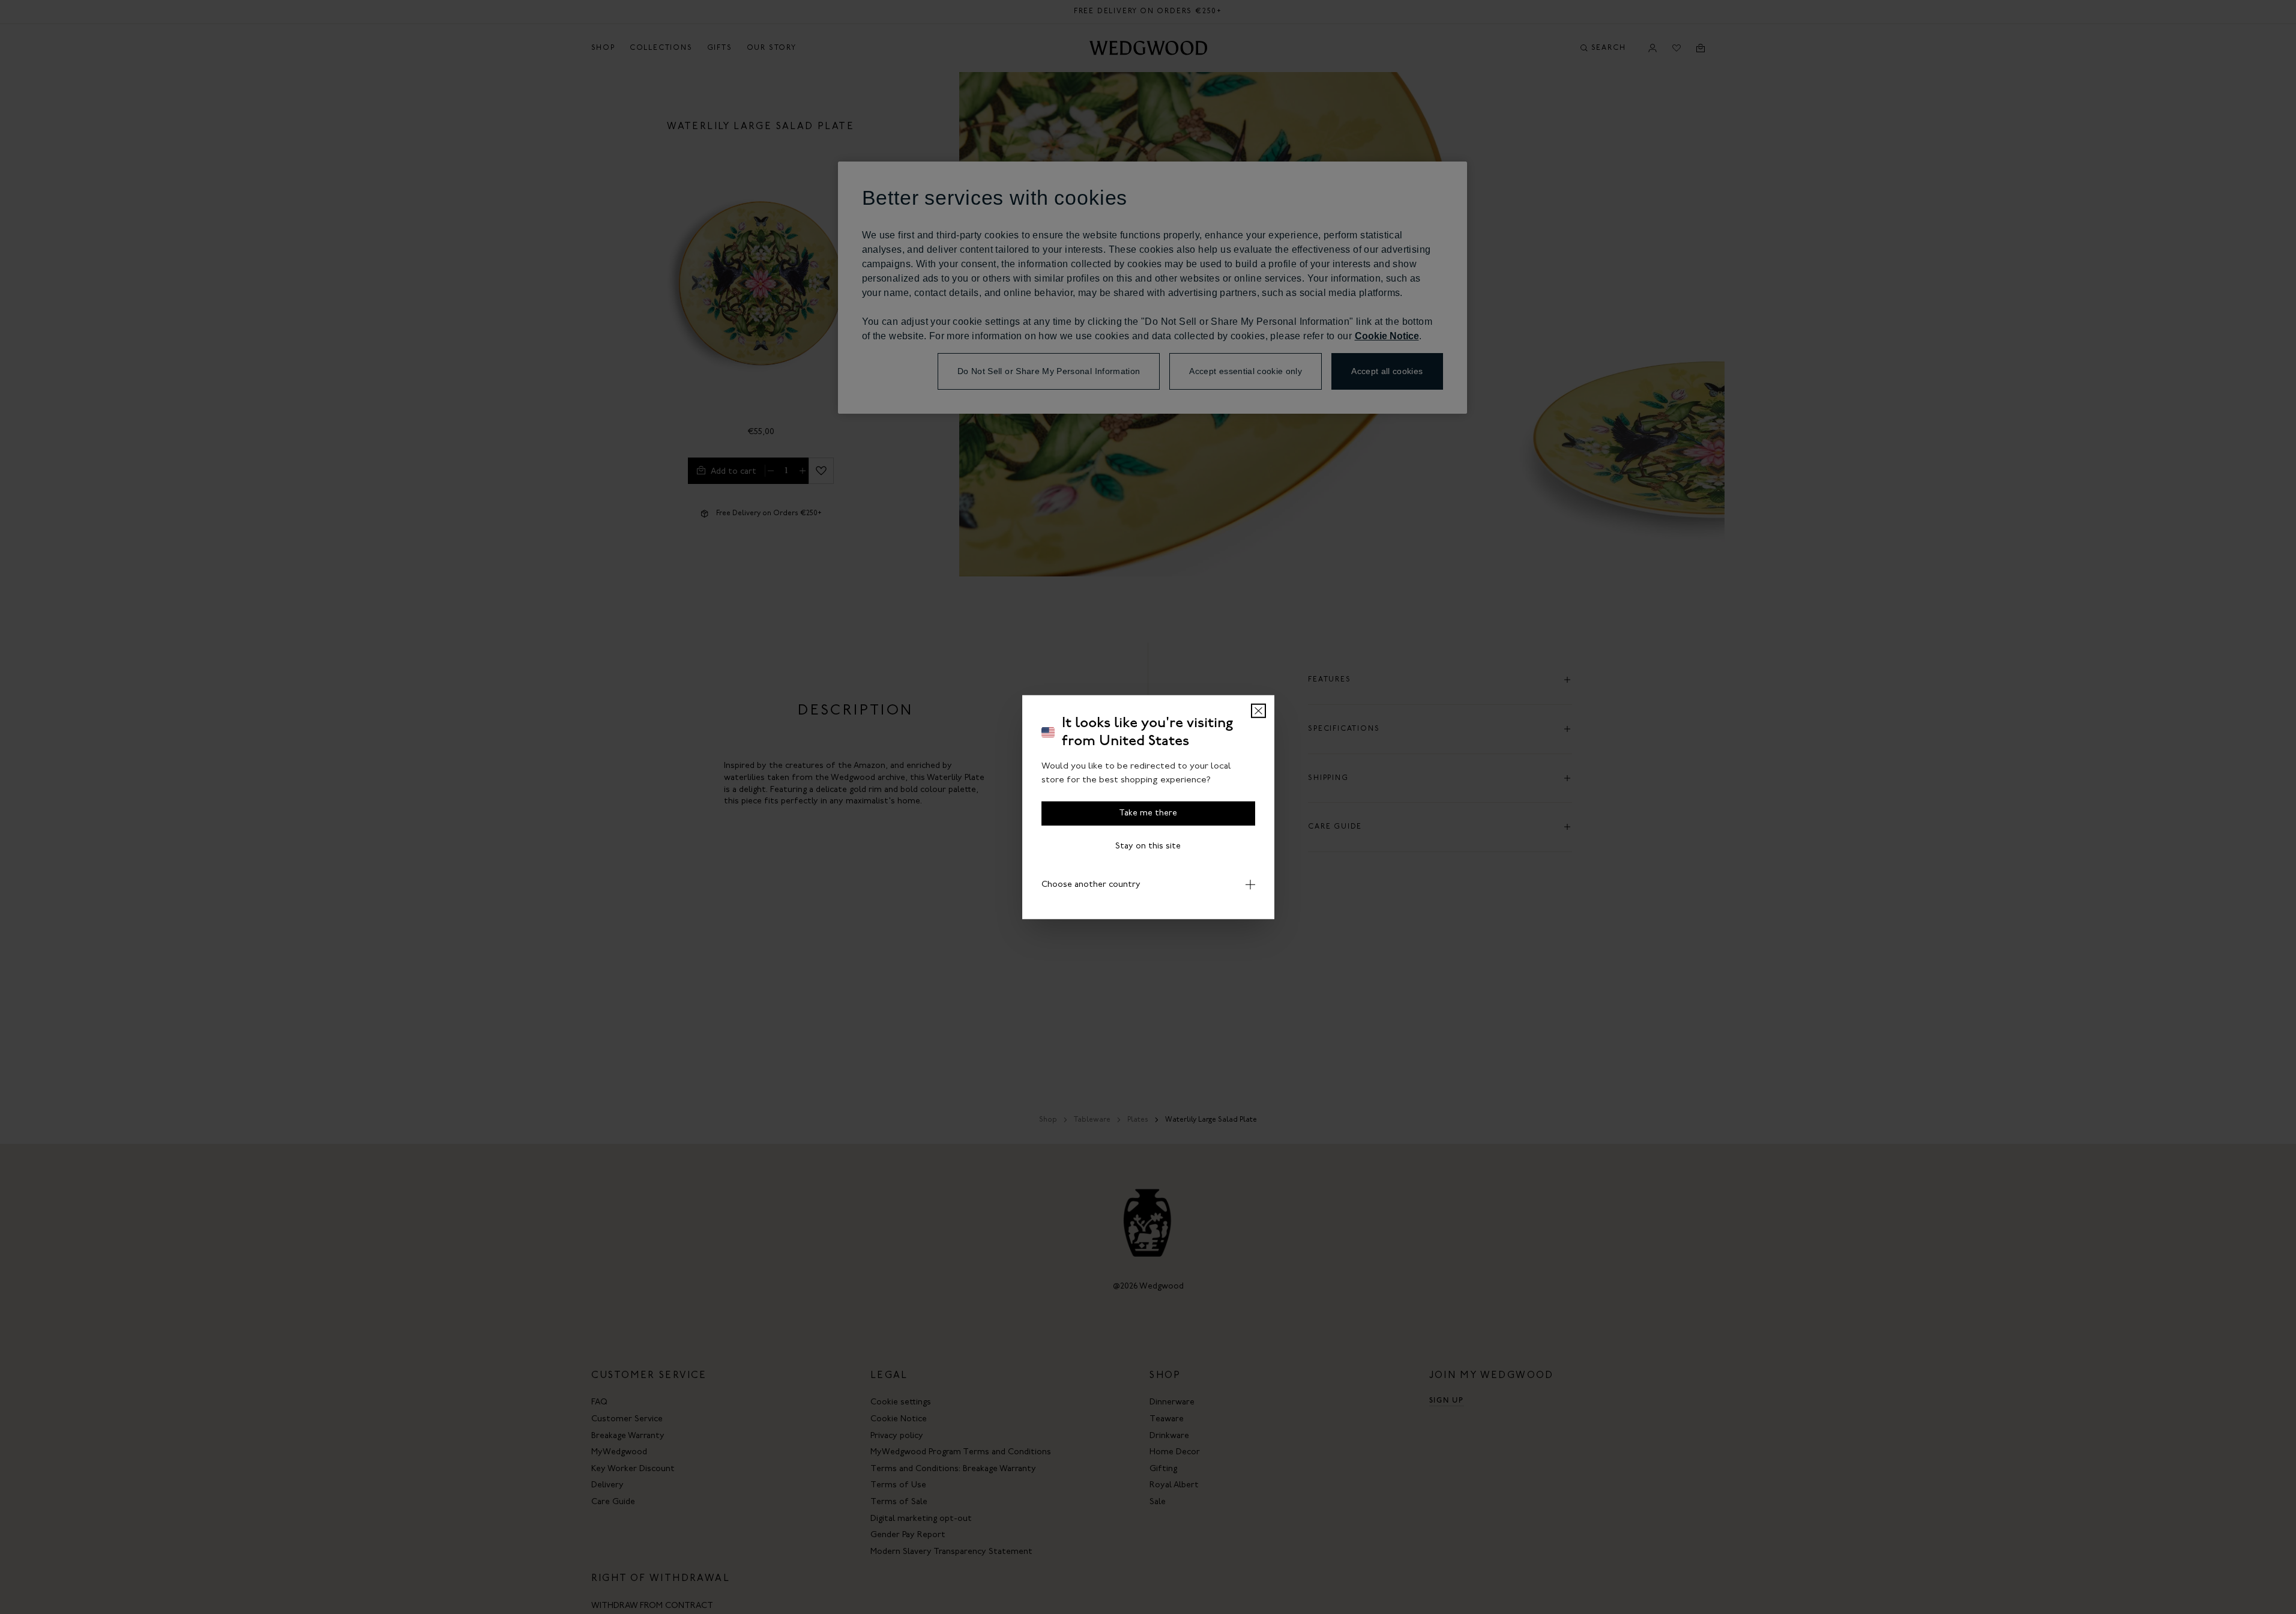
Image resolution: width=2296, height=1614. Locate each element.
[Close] (1258, 711)
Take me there (1148, 813)
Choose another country (1091, 885)
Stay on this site (1148, 846)
